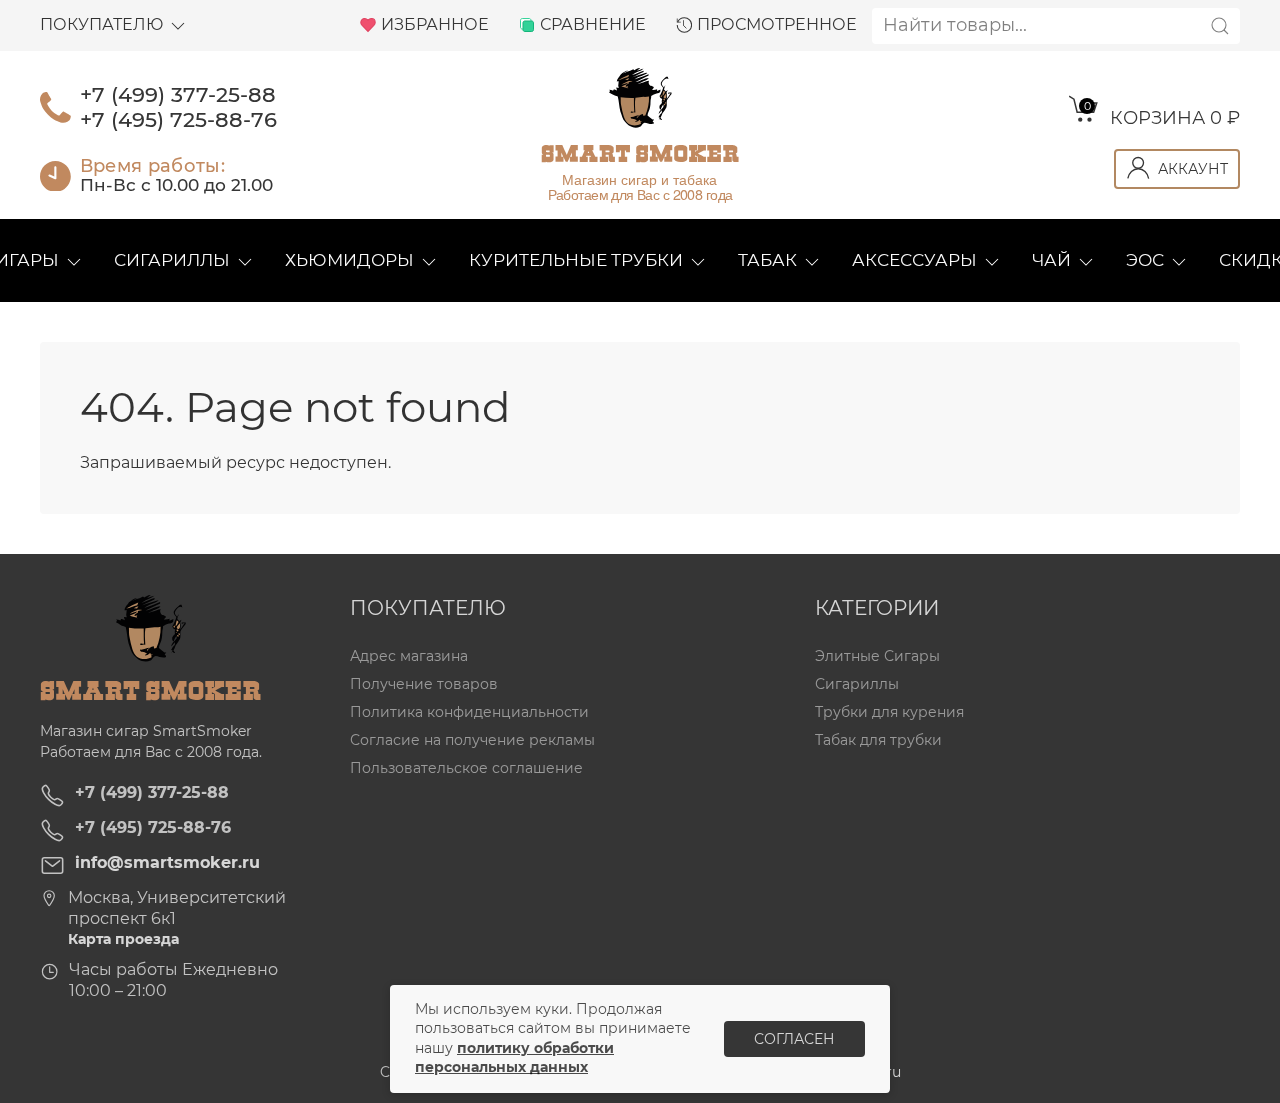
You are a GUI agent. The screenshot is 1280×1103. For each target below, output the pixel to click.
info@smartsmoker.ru (167, 862)
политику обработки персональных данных (514, 1058)
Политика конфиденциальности (469, 712)
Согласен (794, 1039)
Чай (1051, 260)
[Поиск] (1220, 26)
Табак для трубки (878, 740)
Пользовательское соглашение (466, 769)
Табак (767, 260)
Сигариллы (172, 260)
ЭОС (1145, 260)
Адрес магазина (409, 656)
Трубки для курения (889, 712)
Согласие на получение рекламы (472, 740)
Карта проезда (123, 939)
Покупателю (101, 24)
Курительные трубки (576, 260)
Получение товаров (424, 684)
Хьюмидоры (349, 260)
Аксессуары (914, 260)
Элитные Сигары (877, 656)
